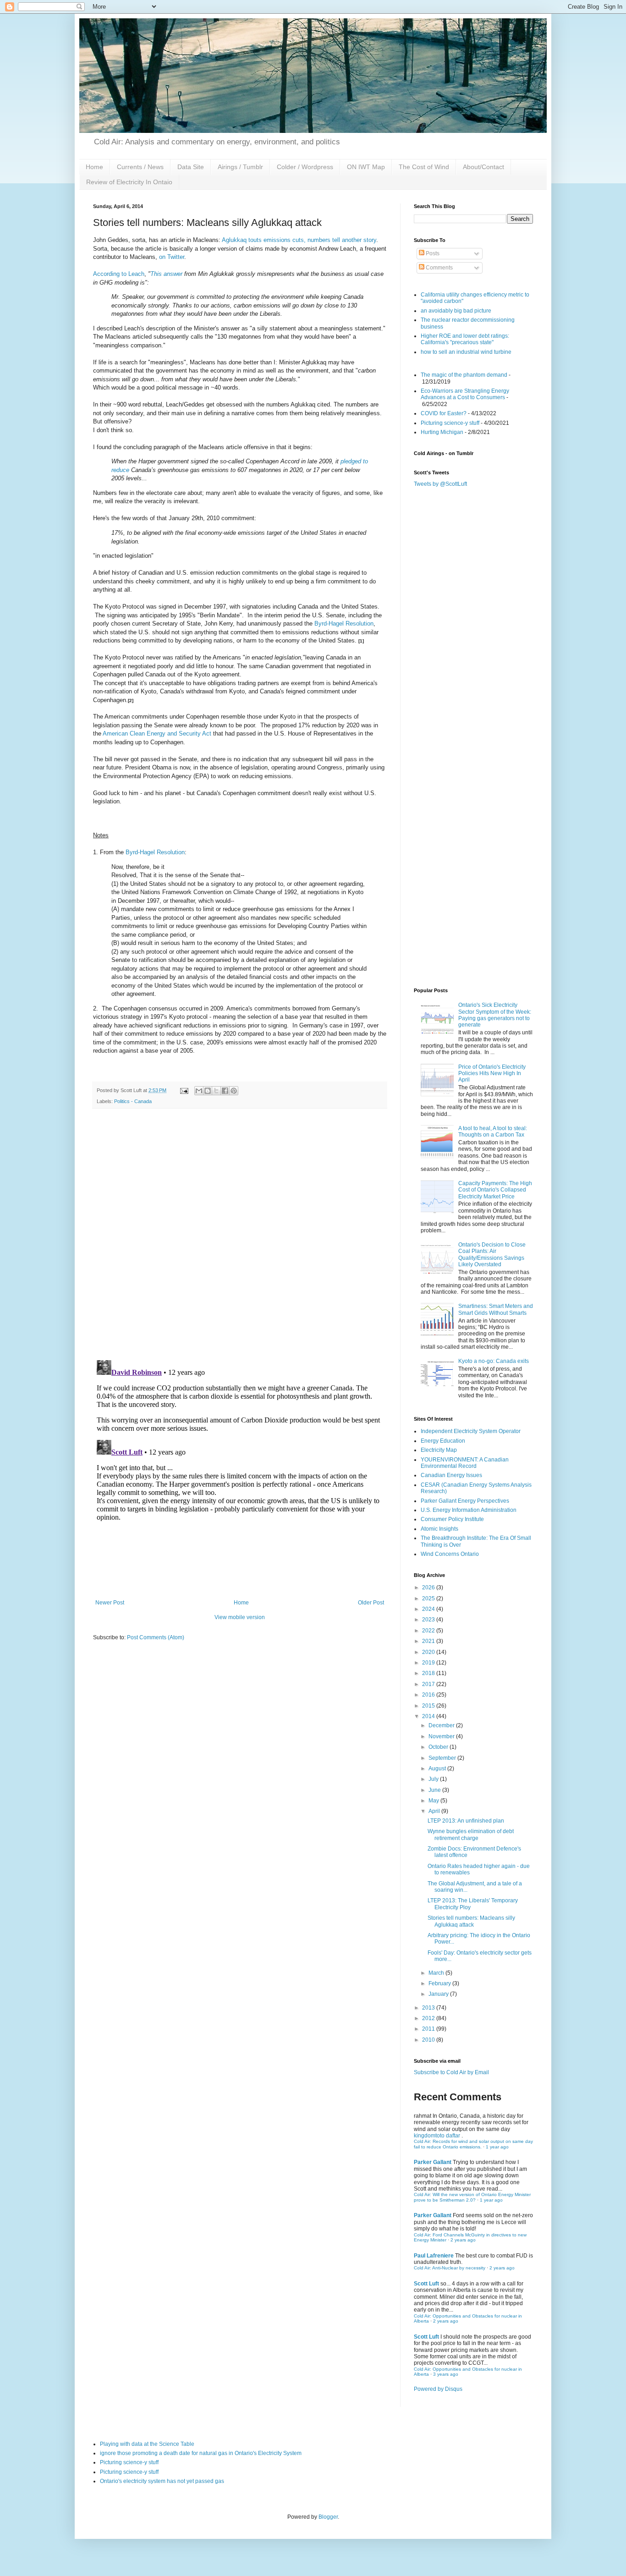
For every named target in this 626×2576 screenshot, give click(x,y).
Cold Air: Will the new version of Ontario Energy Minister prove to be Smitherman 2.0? (472, 2197)
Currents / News (140, 167)
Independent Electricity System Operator (471, 1431)
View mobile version (240, 1617)
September (443, 1758)
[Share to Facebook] (225, 1091)
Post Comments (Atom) (156, 1637)
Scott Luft (426, 2284)
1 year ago (497, 2147)
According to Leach (119, 274)
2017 (429, 1684)
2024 (429, 1609)
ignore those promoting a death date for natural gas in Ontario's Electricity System (201, 2453)
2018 (429, 1673)
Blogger (328, 2517)
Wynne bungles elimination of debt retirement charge (471, 1835)
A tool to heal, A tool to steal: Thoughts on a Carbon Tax (493, 1131)
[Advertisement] (473, 836)
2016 (429, 1695)
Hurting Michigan (442, 432)
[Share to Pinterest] (234, 1091)
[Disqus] (240, 1235)
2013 (429, 2008)
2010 (429, 2040)
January (439, 1994)
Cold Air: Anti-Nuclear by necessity (450, 2268)
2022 (429, 1631)
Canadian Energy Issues (451, 1475)
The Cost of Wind (424, 167)
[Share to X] (216, 1091)
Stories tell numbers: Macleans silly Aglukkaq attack (471, 1921)
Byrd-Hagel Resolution (344, 623)
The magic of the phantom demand (464, 375)
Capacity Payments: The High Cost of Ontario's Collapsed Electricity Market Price (495, 1190)
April (435, 1811)
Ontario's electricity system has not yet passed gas (162, 2481)
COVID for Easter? (444, 413)
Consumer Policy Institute (452, 1519)
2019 (429, 1663)
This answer (166, 274)
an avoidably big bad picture (456, 311)
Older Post (371, 1603)
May (434, 1801)
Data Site (191, 167)
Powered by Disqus (438, 2389)
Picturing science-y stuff (450, 423)
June (435, 1790)
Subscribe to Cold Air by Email (451, 2072)
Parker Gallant (433, 2162)
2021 (429, 1641)
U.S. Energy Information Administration (469, 1510)
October (439, 1747)
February (440, 1983)
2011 (429, 2029)
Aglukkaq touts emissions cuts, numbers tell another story (298, 240)
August (438, 1769)
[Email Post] (184, 1090)
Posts (432, 253)
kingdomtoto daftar (437, 2136)
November (442, 1736)
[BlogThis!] (208, 1091)
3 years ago (446, 2374)
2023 (429, 1620)
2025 (429, 1598)
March (437, 1973)
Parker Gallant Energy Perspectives (465, 1501)
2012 (429, 2018)
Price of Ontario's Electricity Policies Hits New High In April (492, 1074)
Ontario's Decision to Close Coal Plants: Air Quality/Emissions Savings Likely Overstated (492, 1255)
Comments (439, 268)
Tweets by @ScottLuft (440, 484)
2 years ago (463, 2240)
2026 (429, 1587)
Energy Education (443, 1441)
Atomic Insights (439, 1529)
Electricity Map (439, 1450)
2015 (429, 1706)
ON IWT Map (366, 167)
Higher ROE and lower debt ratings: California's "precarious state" (465, 339)
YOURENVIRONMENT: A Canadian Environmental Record (465, 1463)
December (442, 1725)
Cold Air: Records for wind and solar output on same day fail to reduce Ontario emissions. (473, 2144)
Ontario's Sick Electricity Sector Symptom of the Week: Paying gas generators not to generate (495, 1015)
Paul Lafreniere (434, 2256)
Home (94, 167)
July (434, 1779)
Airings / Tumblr (240, 167)
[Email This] (199, 1091)
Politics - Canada (133, 1101)
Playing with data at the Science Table (147, 2444)
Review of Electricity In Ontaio (129, 182)
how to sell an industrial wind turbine (466, 352)
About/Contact (483, 167)
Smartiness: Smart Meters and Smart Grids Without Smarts (496, 1309)
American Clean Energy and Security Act (157, 733)
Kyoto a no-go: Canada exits (494, 1361)
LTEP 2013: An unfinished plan (466, 1821)
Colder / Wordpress (305, 167)
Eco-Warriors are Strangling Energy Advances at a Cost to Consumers (465, 394)
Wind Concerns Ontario (450, 1554)
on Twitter (172, 257)
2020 (429, 1652)
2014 (429, 1716)
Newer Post (110, 1603)
